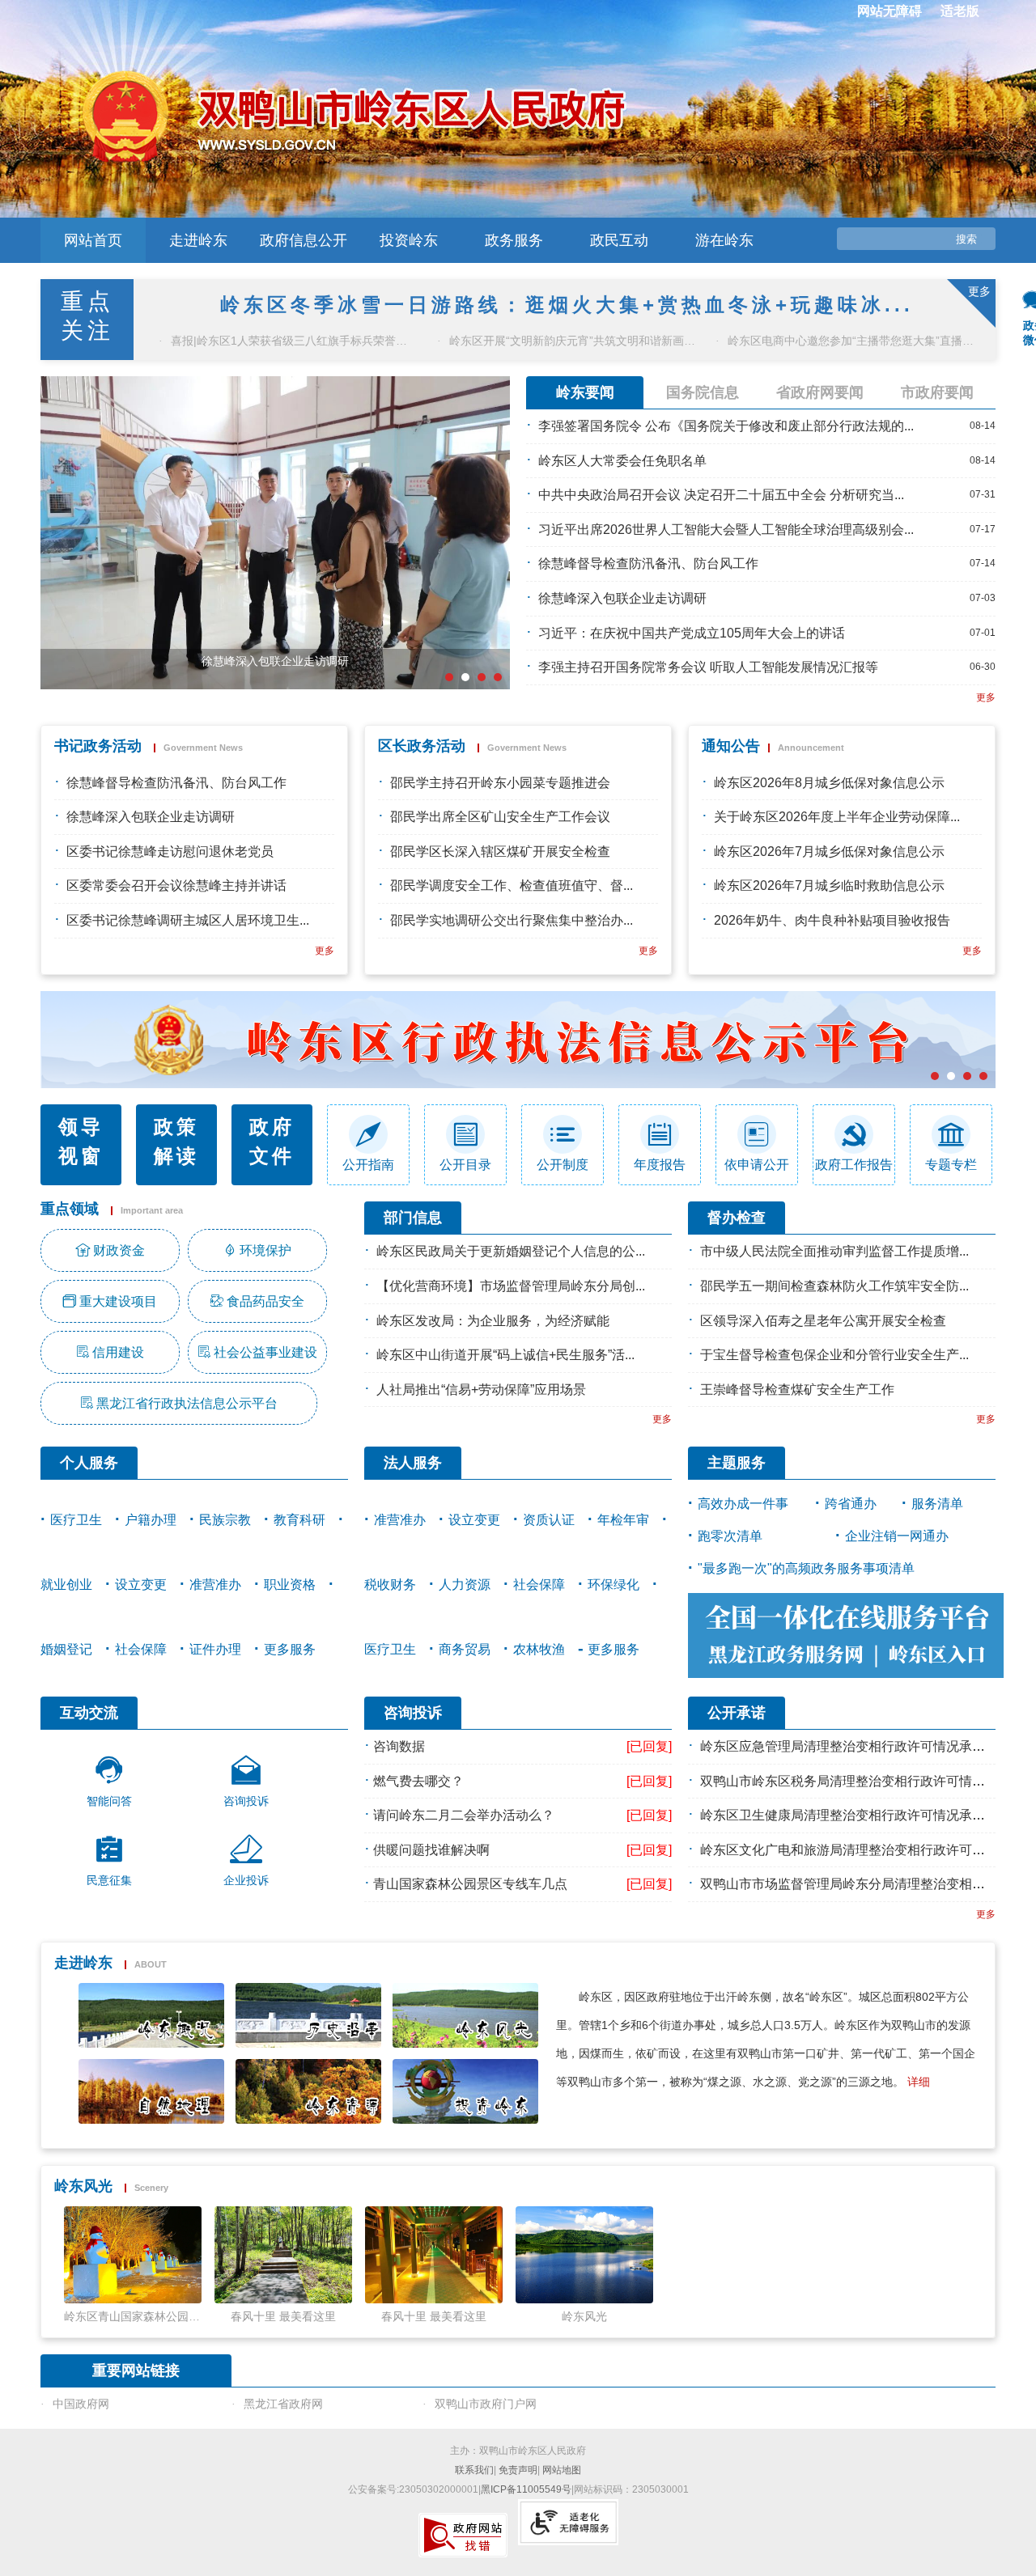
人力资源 (465, 1585)
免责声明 (518, 2470)
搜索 (966, 239)
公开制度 (563, 1165)
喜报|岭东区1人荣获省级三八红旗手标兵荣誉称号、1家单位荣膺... (293, 341)
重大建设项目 (118, 1301)
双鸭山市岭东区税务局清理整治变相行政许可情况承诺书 (862, 1781)
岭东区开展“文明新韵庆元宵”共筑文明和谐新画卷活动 (571, 341)
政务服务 (514, 240)
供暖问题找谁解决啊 (431, 1850)
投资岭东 (409, 240)
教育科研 (299, 1520)
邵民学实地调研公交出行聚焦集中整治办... (512, 920)
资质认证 (549, 1520)
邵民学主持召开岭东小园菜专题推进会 (500, 783)
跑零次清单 (730, 1536)
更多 (986, 697)
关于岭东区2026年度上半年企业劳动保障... (837, 817)
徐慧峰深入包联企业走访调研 (622, 598)
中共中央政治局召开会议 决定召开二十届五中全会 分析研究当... (721, 495)
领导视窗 (81, 1141)
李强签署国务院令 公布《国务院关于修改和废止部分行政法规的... (726, 426)
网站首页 (93, 240)
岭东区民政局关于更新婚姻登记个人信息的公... (511, 1251)
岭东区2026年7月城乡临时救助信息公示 (829, 885)
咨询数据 (399, 1746)
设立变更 (141, 1585)
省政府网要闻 (820, 392)
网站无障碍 (890, 11)
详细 (919, 2082)
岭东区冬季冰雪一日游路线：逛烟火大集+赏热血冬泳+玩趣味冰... (567, 305)
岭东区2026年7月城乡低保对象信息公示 (829, 852)
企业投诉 (246, 1880)
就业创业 (66, 1585)
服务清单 (937, 1504)
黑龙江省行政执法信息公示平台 (187, 1403)
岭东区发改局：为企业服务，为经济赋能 (493, 1321)
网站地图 (562, 2470)
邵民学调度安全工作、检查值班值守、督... (512, 885)
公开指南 (368, 1165)
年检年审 (623, 1520)
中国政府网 (81, 2404)
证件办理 (215, 1649)
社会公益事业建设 (265, 1352)
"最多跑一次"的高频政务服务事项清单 (806, 1568)
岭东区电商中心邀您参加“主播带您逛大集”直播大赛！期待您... (849, 341)
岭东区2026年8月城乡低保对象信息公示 (829, 783)
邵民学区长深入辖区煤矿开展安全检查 (500, 852)
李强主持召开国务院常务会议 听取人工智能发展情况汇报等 (708, 667)
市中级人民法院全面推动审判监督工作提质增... (834, 1251)
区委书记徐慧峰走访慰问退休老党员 (170, 852)
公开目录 (465, 1165)
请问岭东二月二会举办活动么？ (464, 1815)
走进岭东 (198, 240)
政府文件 (272, 1141)
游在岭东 (724, 240)
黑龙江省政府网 (283, 2404)
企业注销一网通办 (897, 1536)
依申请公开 (757, 1165)
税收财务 (390, 1585)
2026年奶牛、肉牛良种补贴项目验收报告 (832, 920)
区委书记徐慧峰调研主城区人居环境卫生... (188, 920)
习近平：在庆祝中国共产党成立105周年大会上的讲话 (692, 633)
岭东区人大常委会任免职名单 (622, 461)
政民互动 (619, 240)
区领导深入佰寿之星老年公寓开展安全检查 (823, 1321)
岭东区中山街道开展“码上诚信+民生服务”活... (505, 1355)
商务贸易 (465, 1649)
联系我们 (474, 2470)
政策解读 (176, 1141)
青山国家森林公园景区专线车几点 (470, 1884)
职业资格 (290, 1585)
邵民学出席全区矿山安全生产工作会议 (500, 817)
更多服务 (290, 1649)
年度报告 (660, 1165)
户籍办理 (151, 1520)
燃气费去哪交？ (418, 1781)
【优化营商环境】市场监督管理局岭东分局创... (511, 1286)
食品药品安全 (265, 1301)
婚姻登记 (66, 1649)
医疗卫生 (76, 1520)
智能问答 (109, 1801)
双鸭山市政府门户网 (486, 2404)
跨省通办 (851, 1504)
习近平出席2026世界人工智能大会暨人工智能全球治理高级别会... (726, 530)
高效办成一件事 (743, 1504)
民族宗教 (225, 1520)
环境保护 (265, 1250)
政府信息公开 (304, 240)
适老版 (960, 11)
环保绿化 (614, 1585)
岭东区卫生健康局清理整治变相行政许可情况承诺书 (849, 1815)
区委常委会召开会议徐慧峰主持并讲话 (176, 885)
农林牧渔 (539, 1649)
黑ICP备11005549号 (526, 2489)
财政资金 (119, 1250)
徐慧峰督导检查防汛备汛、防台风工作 (648, 563)
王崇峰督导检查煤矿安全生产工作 (797, 1390)
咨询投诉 (246, 1801)
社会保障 (141, 1649)
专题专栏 (951, 1165)
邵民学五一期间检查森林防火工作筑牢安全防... (834, 1286)
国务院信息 (703, 392)
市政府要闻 (937, 392)
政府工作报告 (854, 1165)
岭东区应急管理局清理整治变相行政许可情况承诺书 (849, 1746)
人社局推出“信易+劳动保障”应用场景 (481, 1390)
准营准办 (215, 1585)
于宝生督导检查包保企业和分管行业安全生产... (834, 1355)
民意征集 (109, 1880)
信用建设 (118, 1352)
